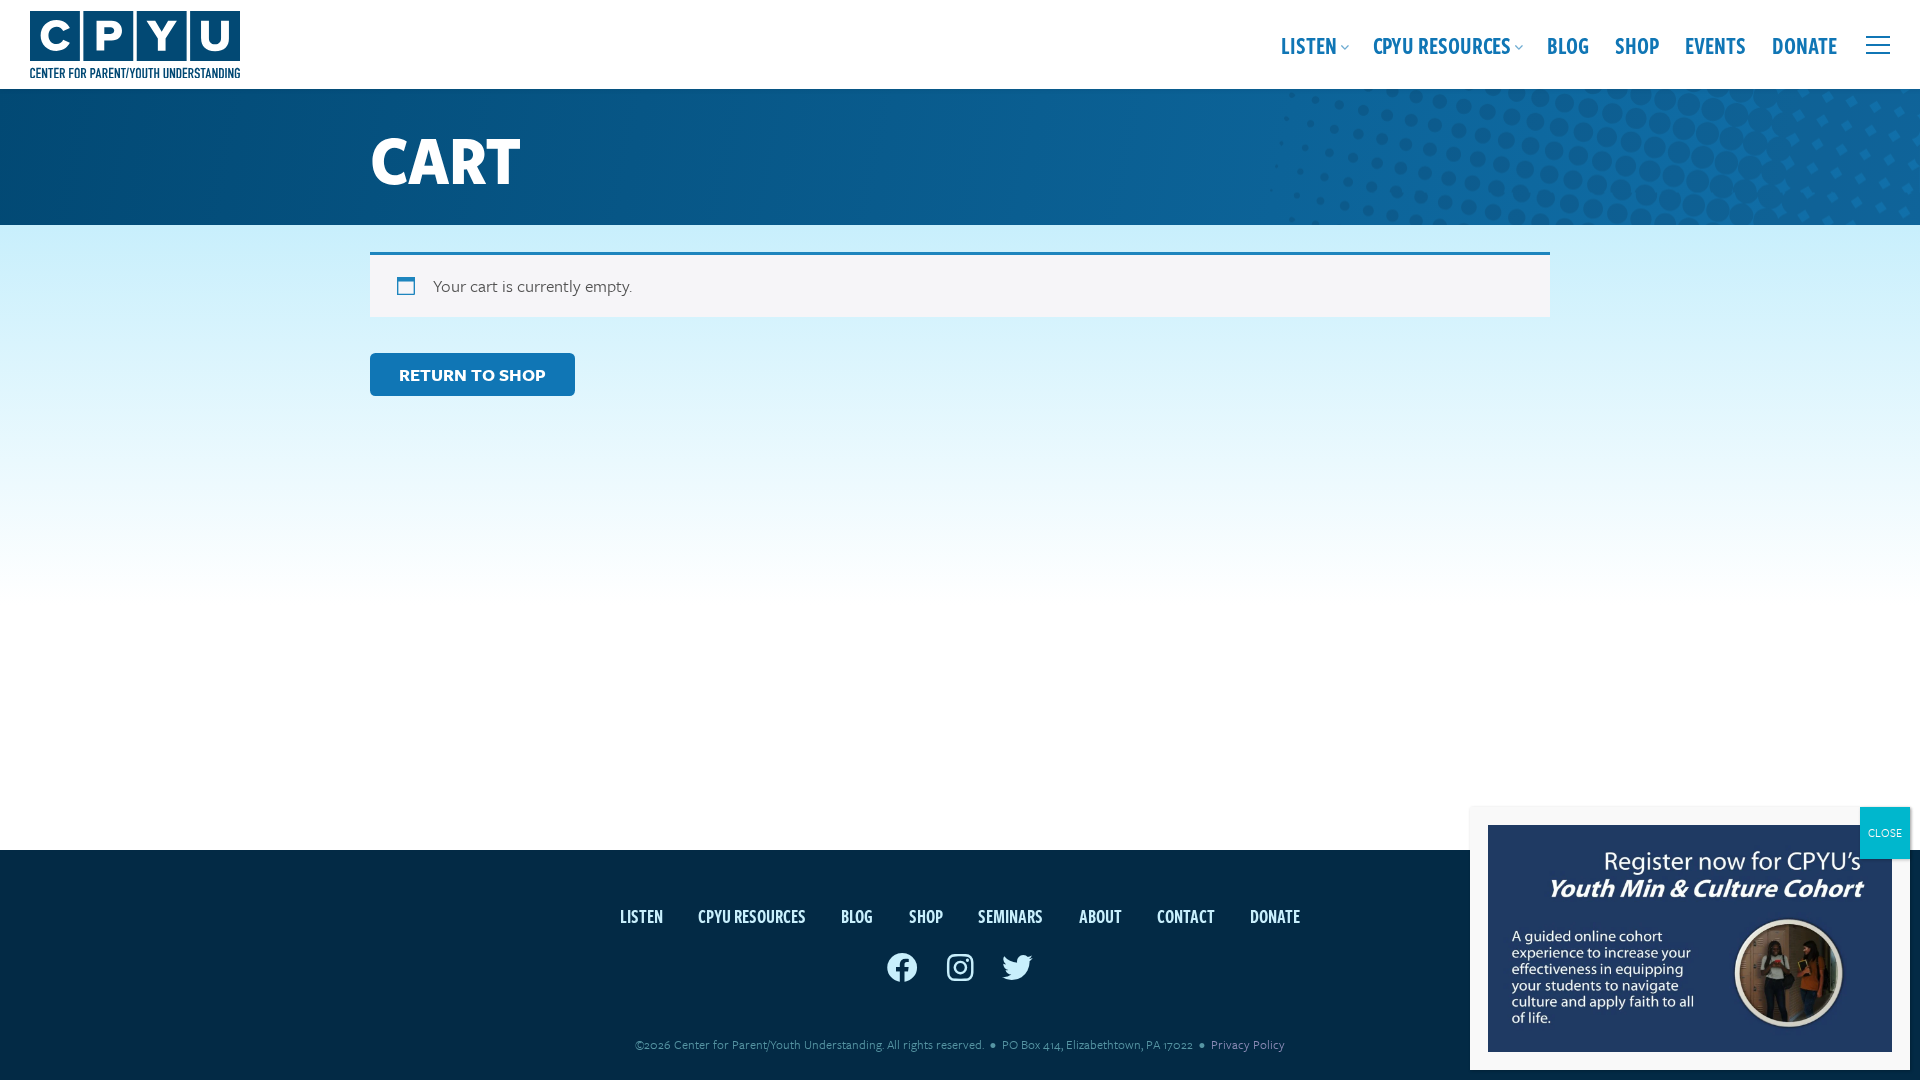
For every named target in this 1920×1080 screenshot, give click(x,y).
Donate (1804, 44)
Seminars (1010, 915)
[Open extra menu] (1878, 45)
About (1100, 915)
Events (1715, 44)
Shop (1637, 44)
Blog (1568, 44)
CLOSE (1885, 832)
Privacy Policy (1248, 1044)
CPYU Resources (1442, 44)
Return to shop (472, 374)
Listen (1309, 44)
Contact (1186, 915)
